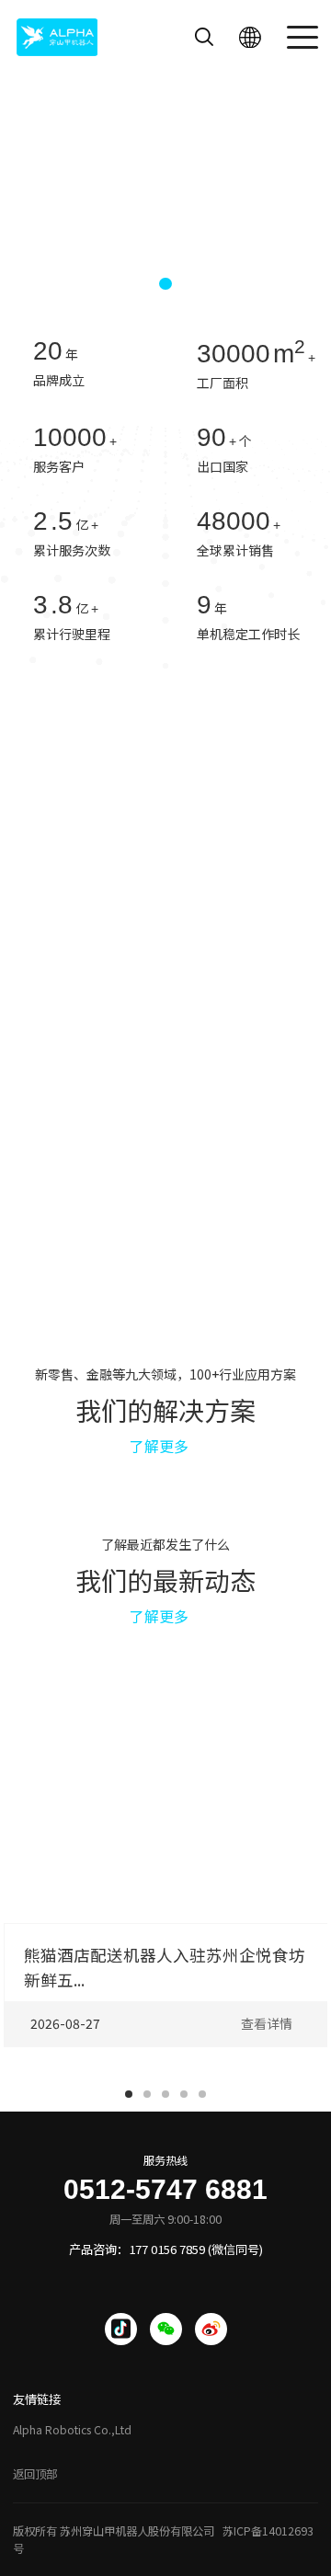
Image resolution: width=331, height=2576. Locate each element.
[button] (135, 284)
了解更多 (159, 1446)
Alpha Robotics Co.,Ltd (72, 2430)
